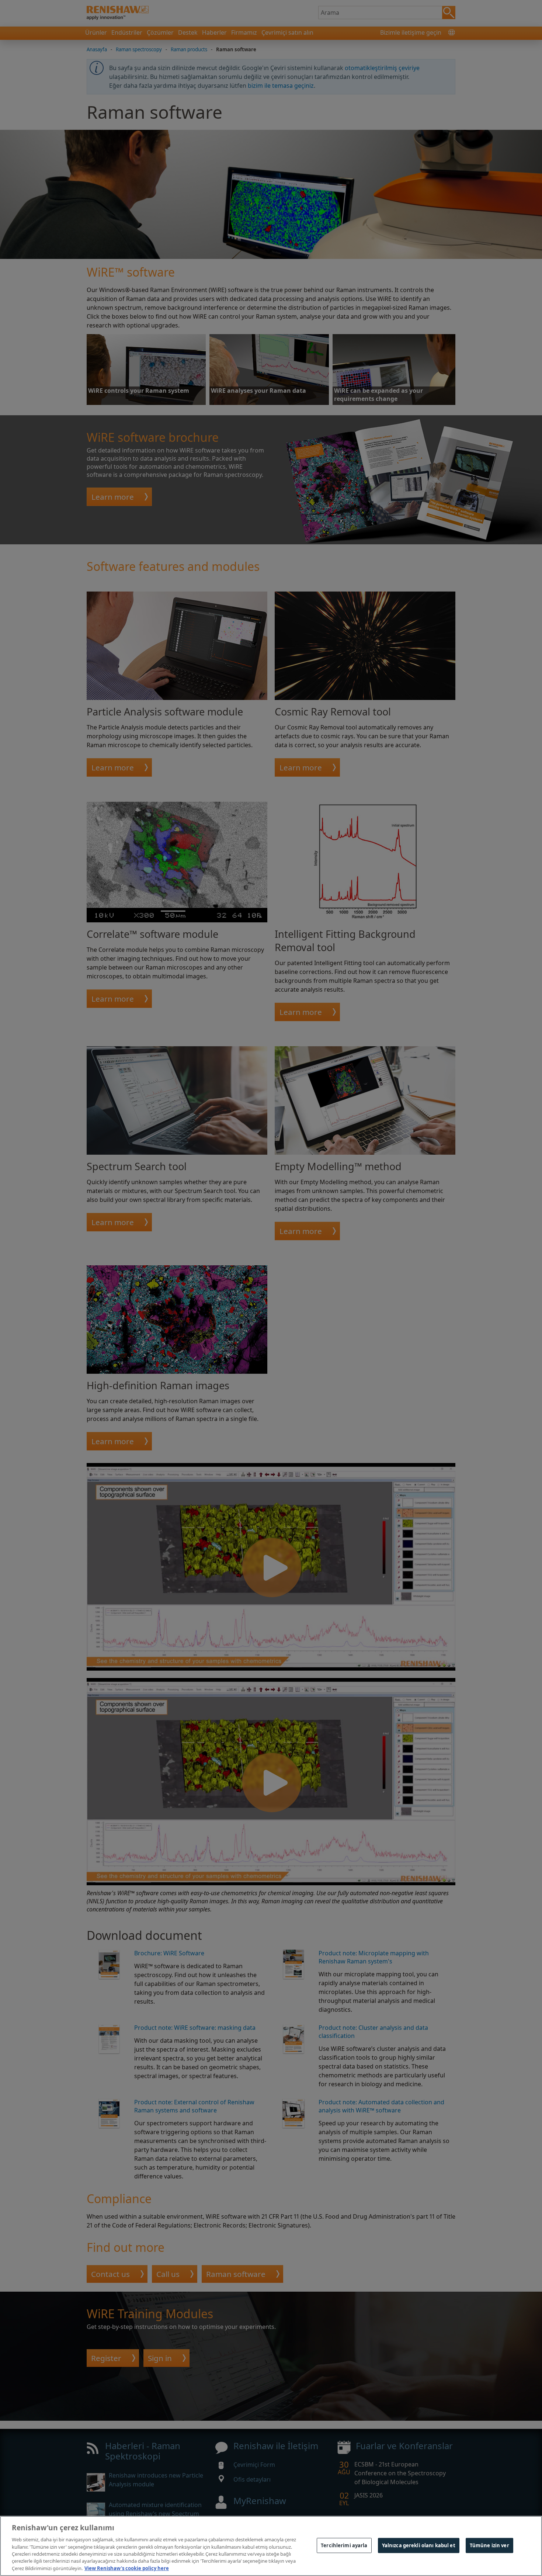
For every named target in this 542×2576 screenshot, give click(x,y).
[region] (271, 2546)
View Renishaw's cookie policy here (127, 2568)
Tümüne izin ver (489, 2545)
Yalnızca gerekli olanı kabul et (419, 2545)
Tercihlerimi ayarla (344, 2545)
